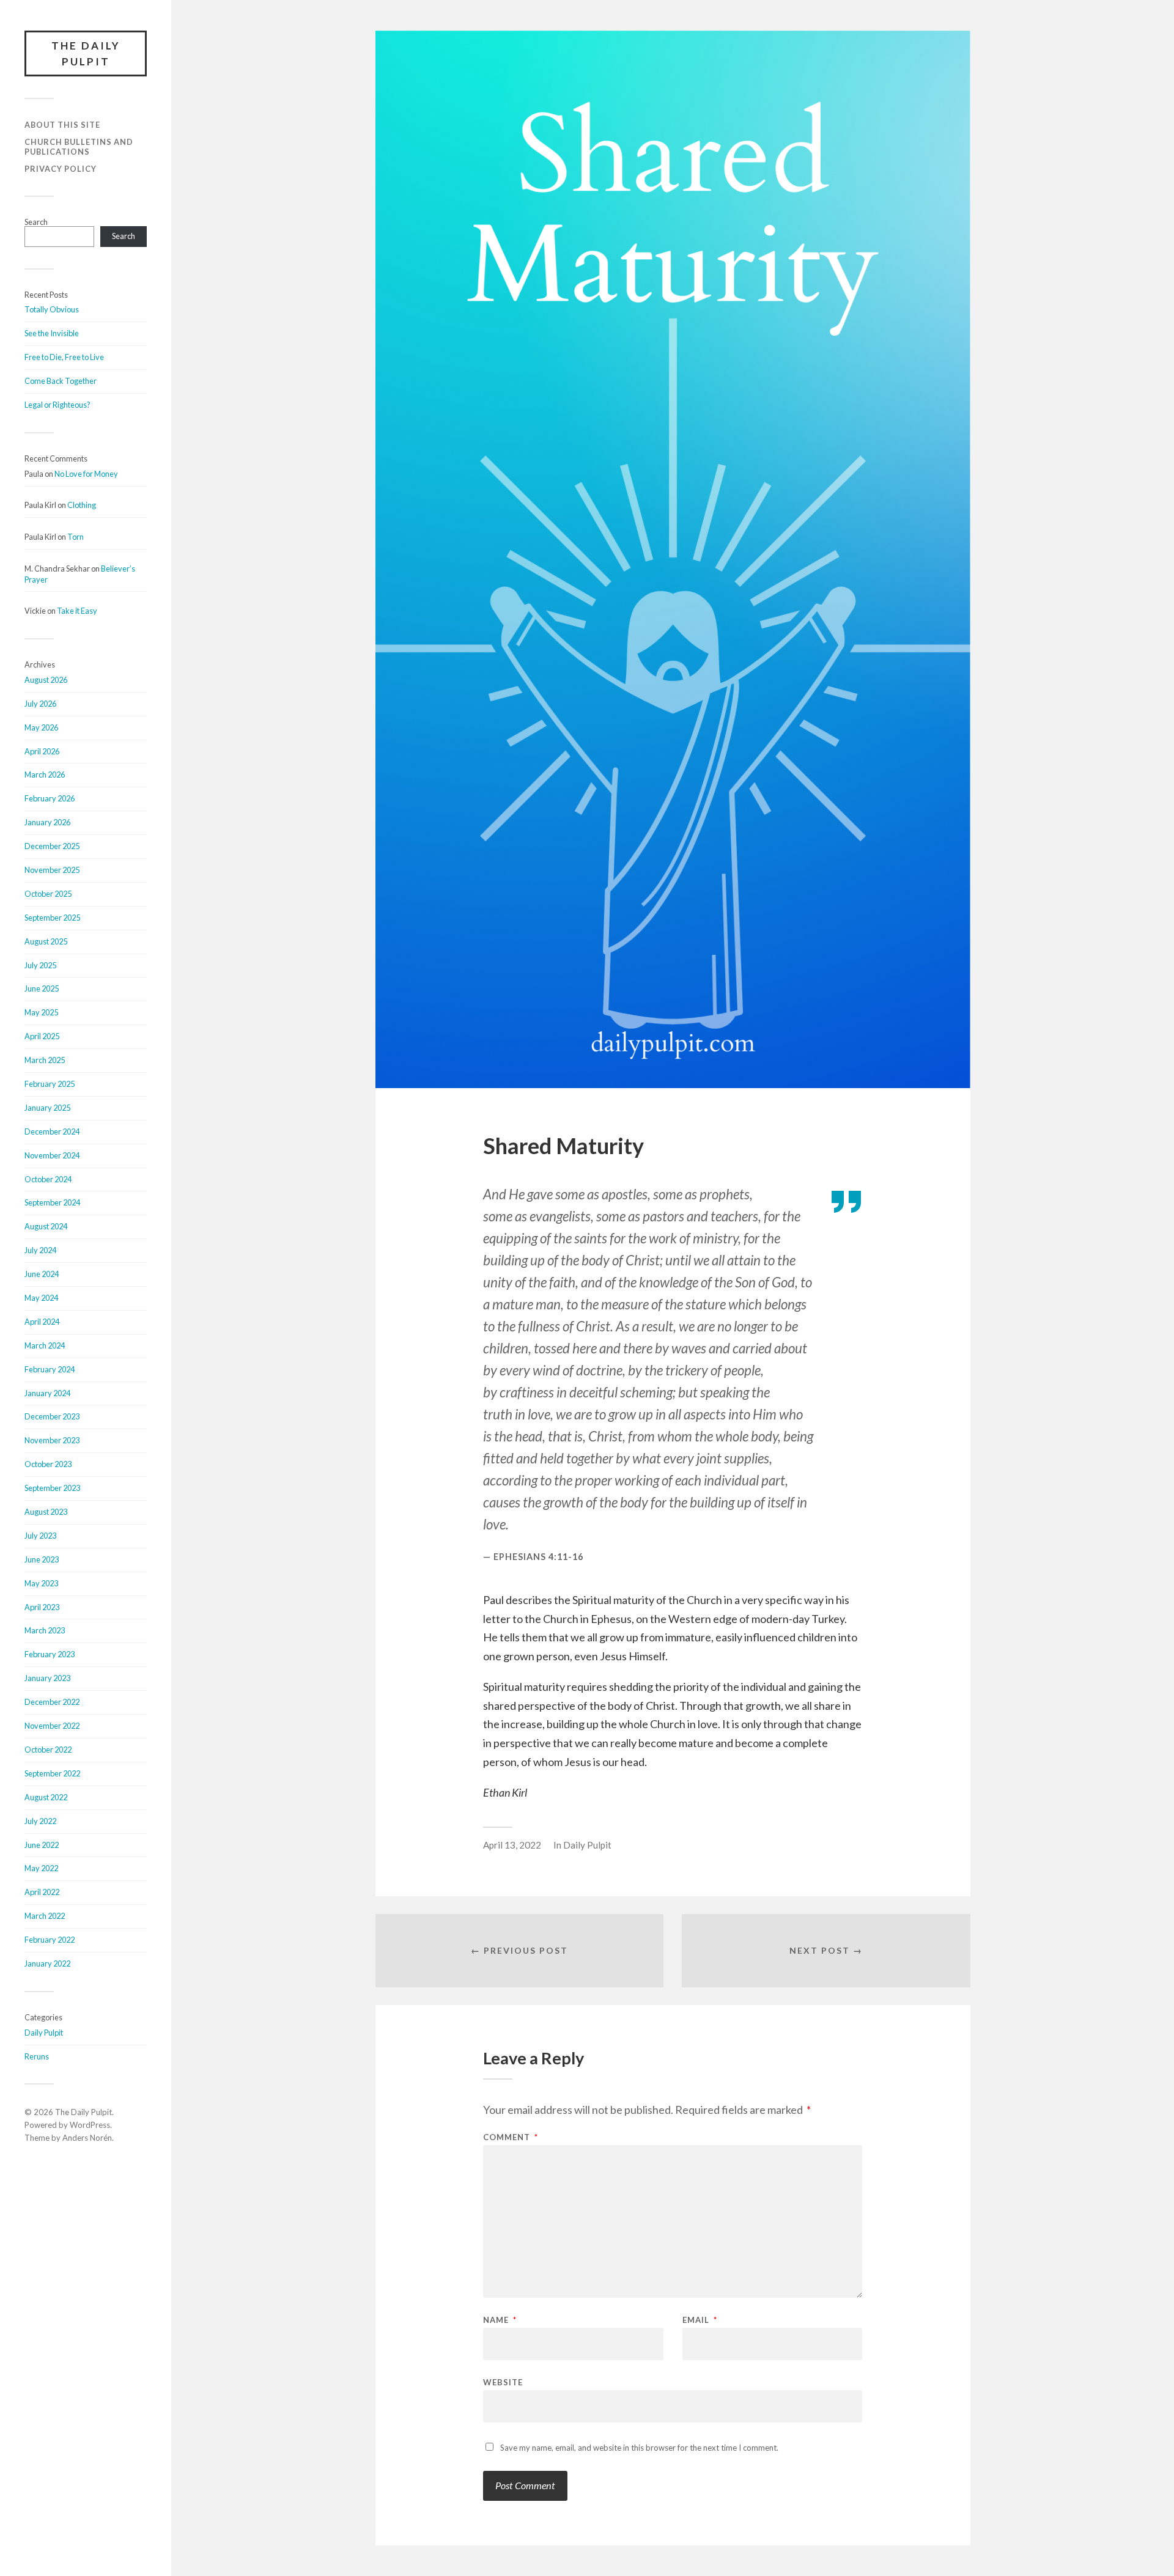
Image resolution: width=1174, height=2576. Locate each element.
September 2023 (52, 1488)
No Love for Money (86, 474)
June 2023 (42, 1559)
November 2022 (52, 1726)
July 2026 (40, 704)
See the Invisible (52, 333)
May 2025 (41, 1012)
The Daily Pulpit (86, 53)
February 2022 (50, 1940)
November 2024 (52, 1155)
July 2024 (40, 1250)
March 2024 (45, 1345)
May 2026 (41, 727)
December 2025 (52, 846)
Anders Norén (87, 2138)
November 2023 (52, 1440)
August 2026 (46, 680)
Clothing (82, 505)
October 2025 (48, 894)
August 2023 (46, 1512)
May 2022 (41, 1868)
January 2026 (47, 822)
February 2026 (50, 798)
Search (36, 222)
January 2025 (47, 1108)
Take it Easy (77, 611)
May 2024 (41, 1298)
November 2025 (52, 870)
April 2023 (42, 1607)
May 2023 (41, 1583)
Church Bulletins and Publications (79, 147)
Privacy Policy (61, 169)
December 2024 (52, 1132)
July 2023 (40, 1536)
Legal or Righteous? (57, 405)
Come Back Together (61, 381)
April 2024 (42, 1322)
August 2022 (46, 1797)
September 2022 (52, 1773)
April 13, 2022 (512, 1845)
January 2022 (47, 1963)
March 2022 (45, 1916)
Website (503, 2382)
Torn (76, 537)
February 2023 (50, 1654)
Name (500, 2320)
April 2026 (42, 751)
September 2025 (52, 918)
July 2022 (40, 1821)
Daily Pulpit (44, 2033)
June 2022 (42, 1845)
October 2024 (48, 1179)
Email (700, 2320)
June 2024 (42, 1274)
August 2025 (46, 941)
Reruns (37, 2056)
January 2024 (47, 1393)
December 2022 (52, 1702)
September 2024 (52, 1202)
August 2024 (46, 1226)
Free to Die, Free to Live (64, 357)
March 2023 (45, 1630)
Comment (511, 2137)
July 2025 (40, 965)
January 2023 (47, 1678)
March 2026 (45, 775)
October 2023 (48, 1464)
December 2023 (52, 1416)
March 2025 (45, 1060)
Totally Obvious (52, 309)
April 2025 (42, 1036)
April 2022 (42, 1892)
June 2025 (42, 988)
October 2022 (48, 1750)
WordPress (90, 2125)
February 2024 (50, 1369)
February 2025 (50, 1084)
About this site (62, 125)
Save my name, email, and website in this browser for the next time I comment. (639, 2448)
